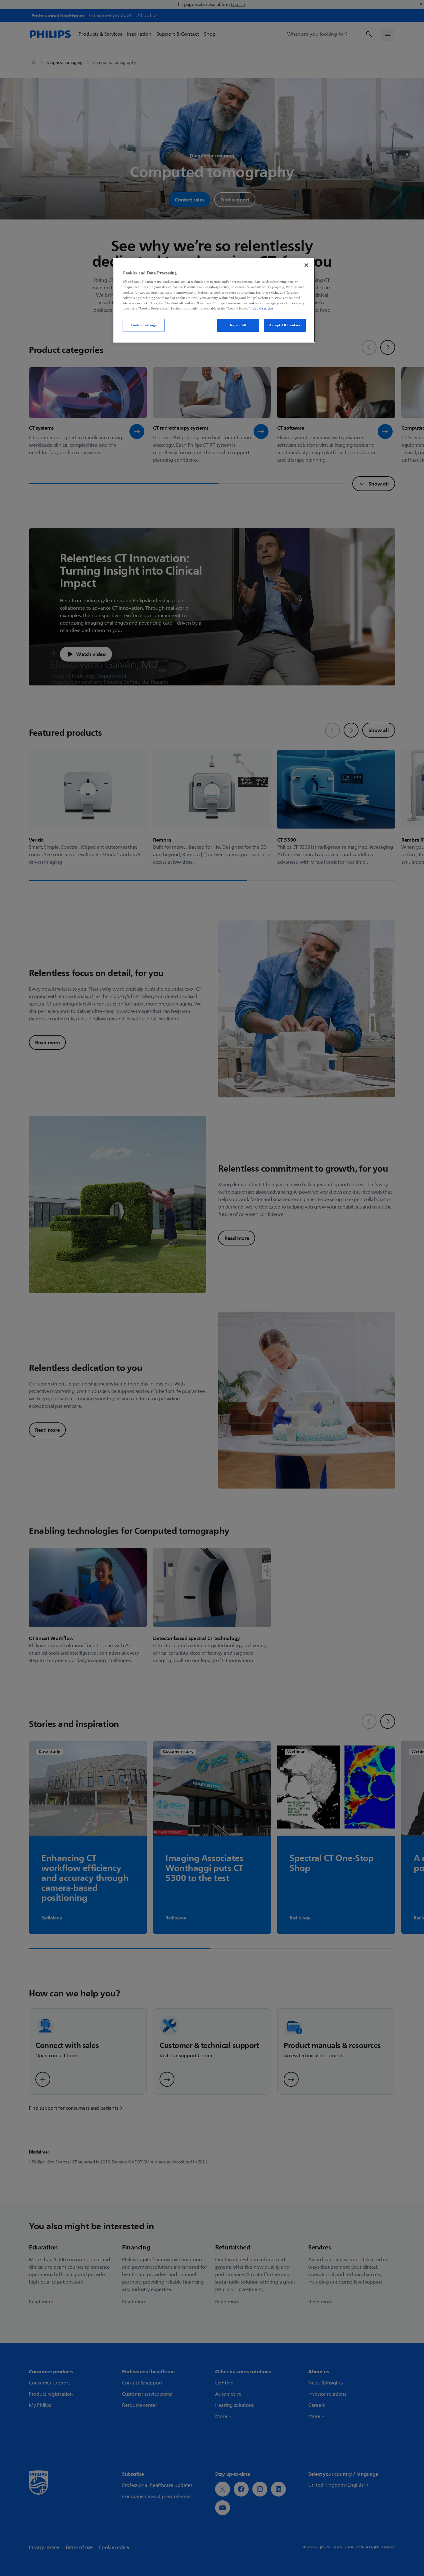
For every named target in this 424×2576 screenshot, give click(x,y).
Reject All (238, 325)
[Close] (306, 265)
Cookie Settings (144, 325)
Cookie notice (263, 308)
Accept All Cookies (285, 325)
